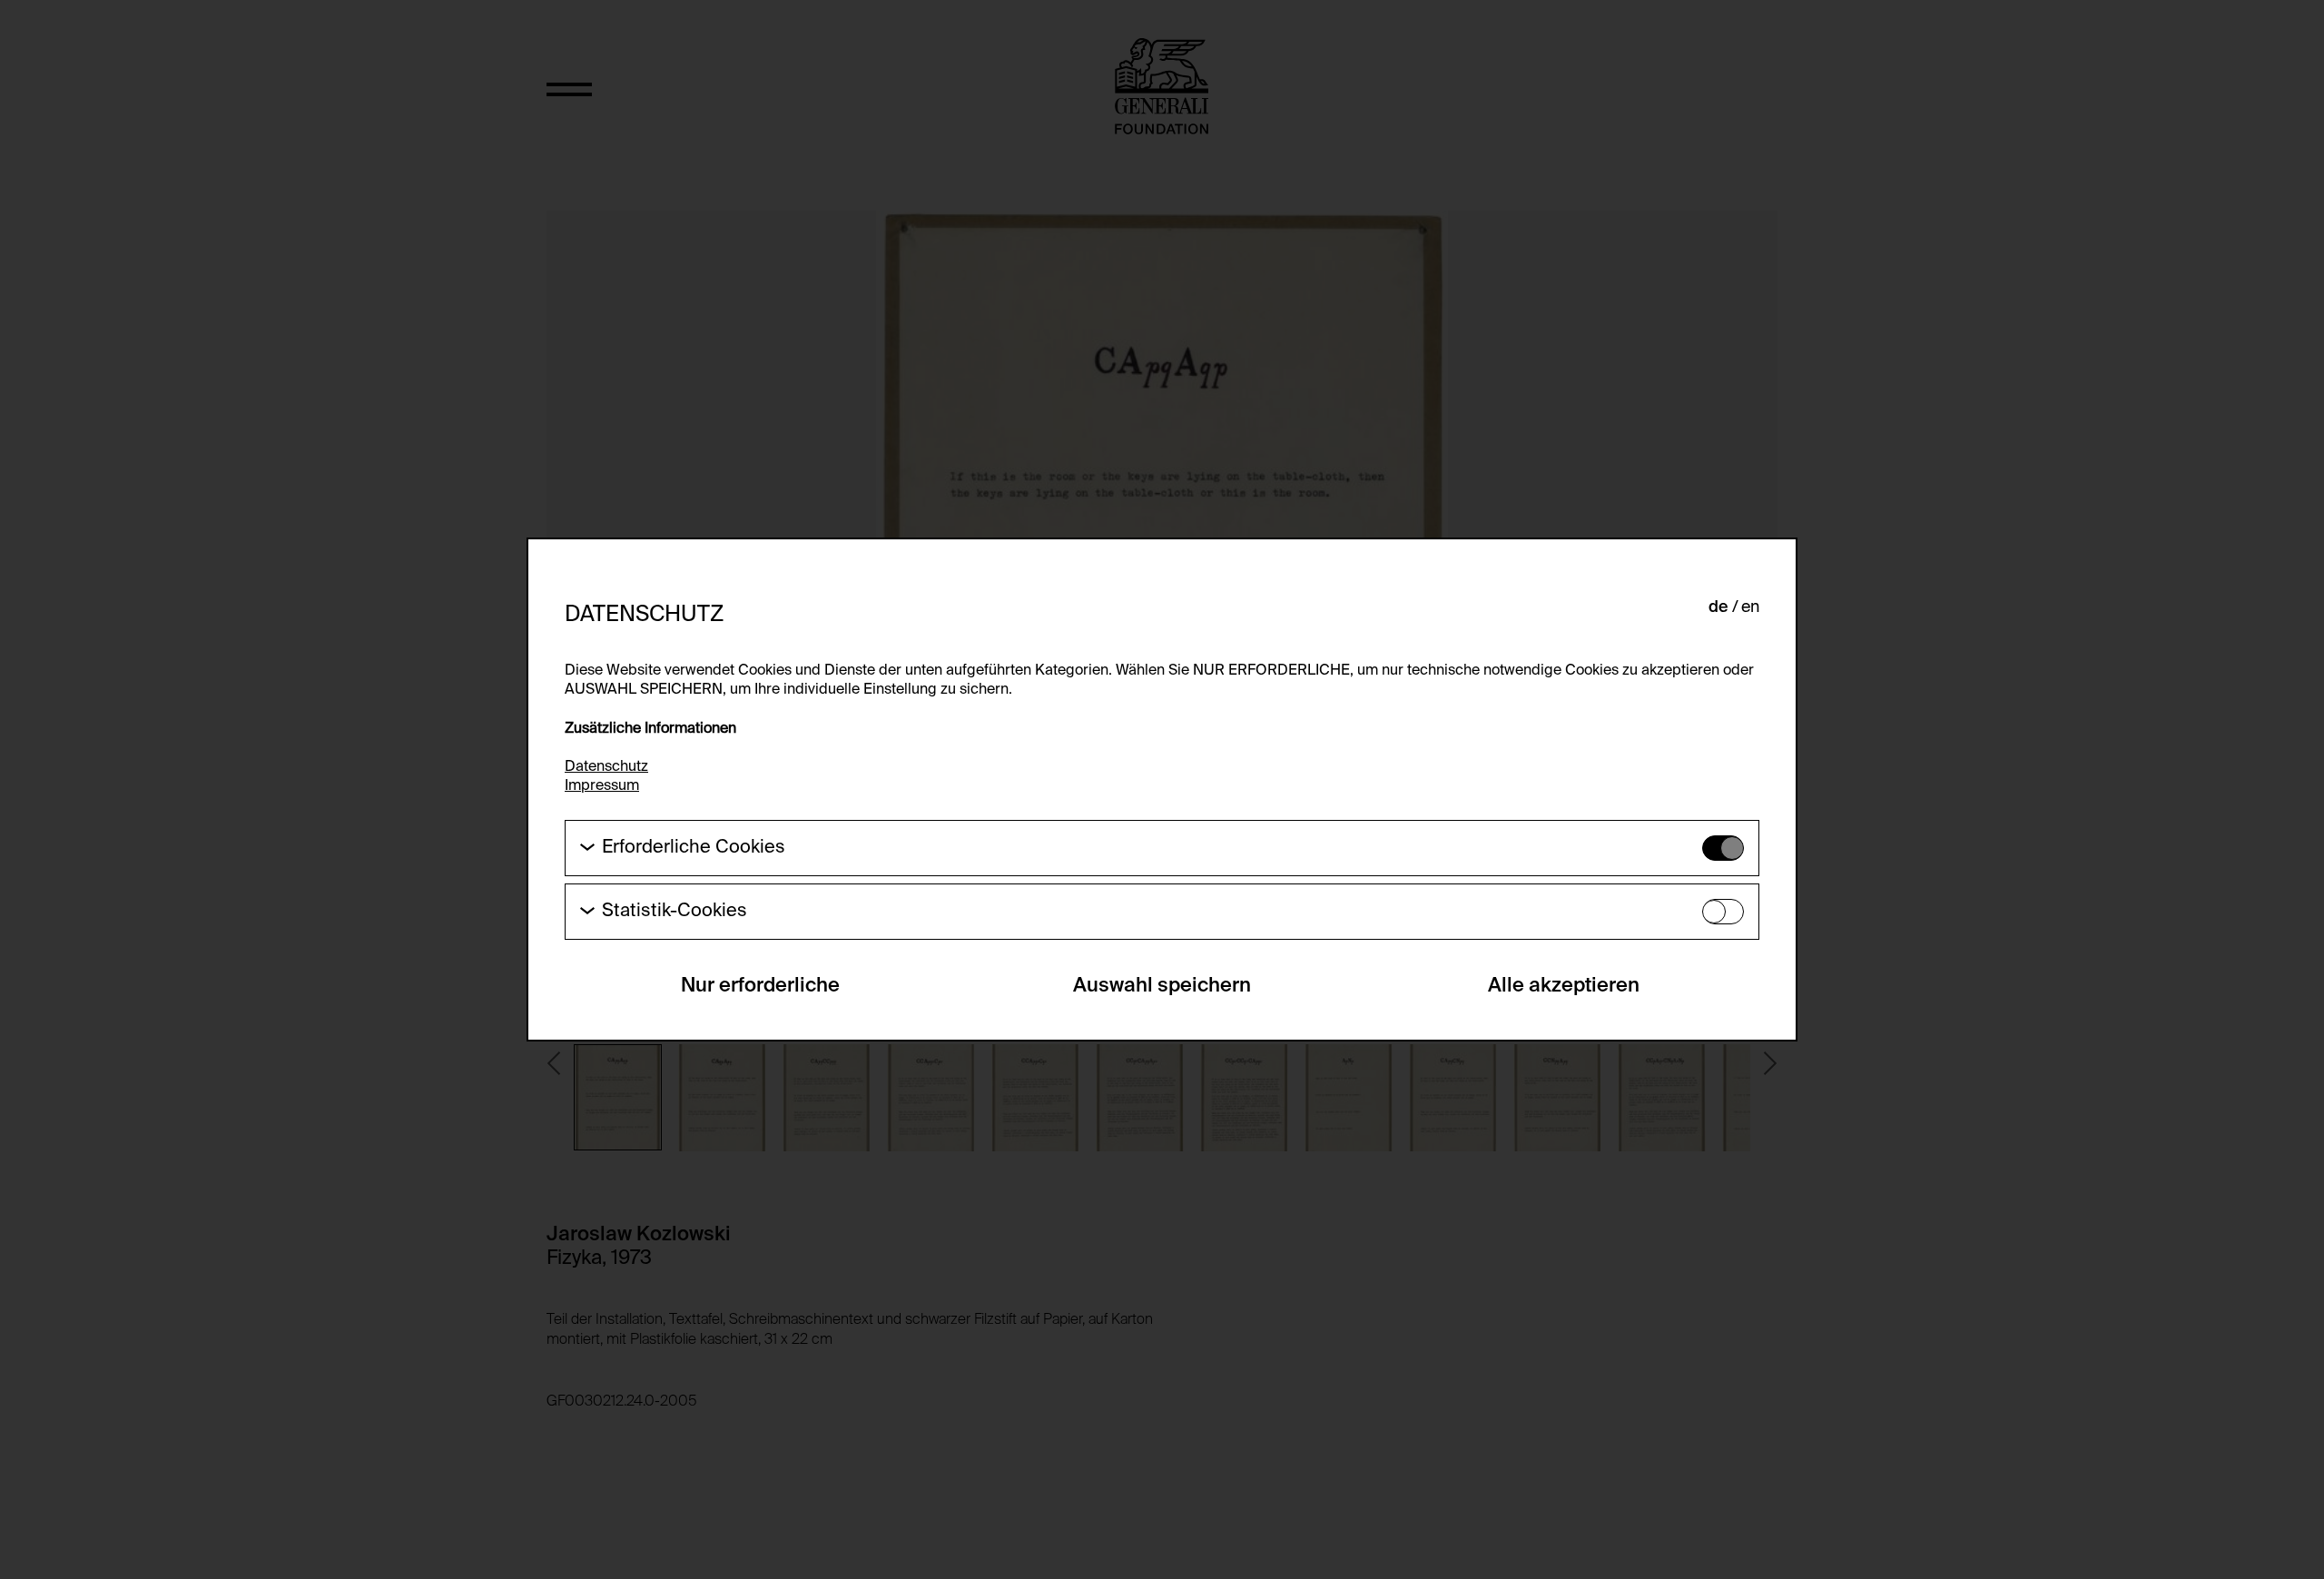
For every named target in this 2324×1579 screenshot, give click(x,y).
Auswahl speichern (1162, 986)
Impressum (602, 786)
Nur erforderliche (760, 986)
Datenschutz (606, 767)
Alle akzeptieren (1564, 986)
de (1718, 607)
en (1750, 607)
